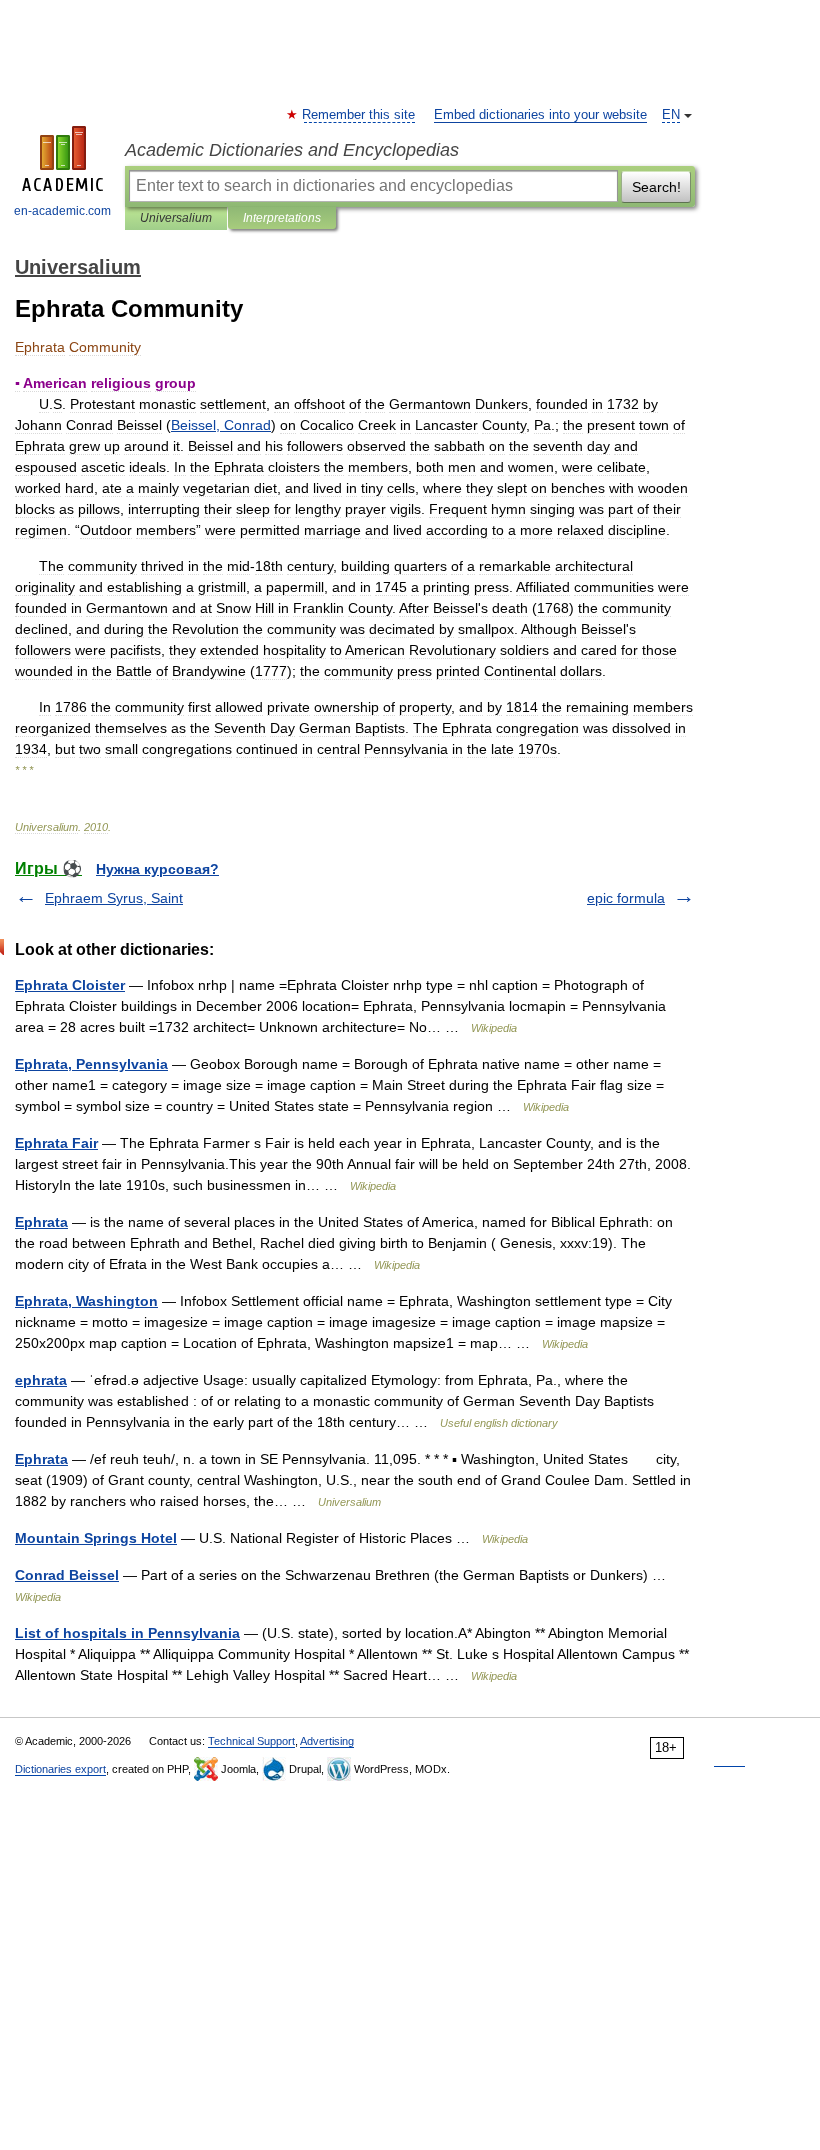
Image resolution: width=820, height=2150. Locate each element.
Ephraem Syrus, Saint (114, 898)
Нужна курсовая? (157, 869)
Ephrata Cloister (70, 985)
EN (671, 115)
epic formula (626, 898)
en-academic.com (62, 211)
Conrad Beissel (67, 1575)
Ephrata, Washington (86, 1301)
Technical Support (251, 1741)
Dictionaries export (60, 1769)
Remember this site (359, 115)
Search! (656, 187)
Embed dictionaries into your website (540, 115)
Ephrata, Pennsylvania (91, 1064)
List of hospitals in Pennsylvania (127, 1633)
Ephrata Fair (56, 1143)
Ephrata (41, 1222)
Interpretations (282, 218)
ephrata (41, 1380)
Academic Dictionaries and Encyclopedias (292, 150)
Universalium (176, 218)
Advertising (327, 1741)
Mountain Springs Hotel (96, 1538)
